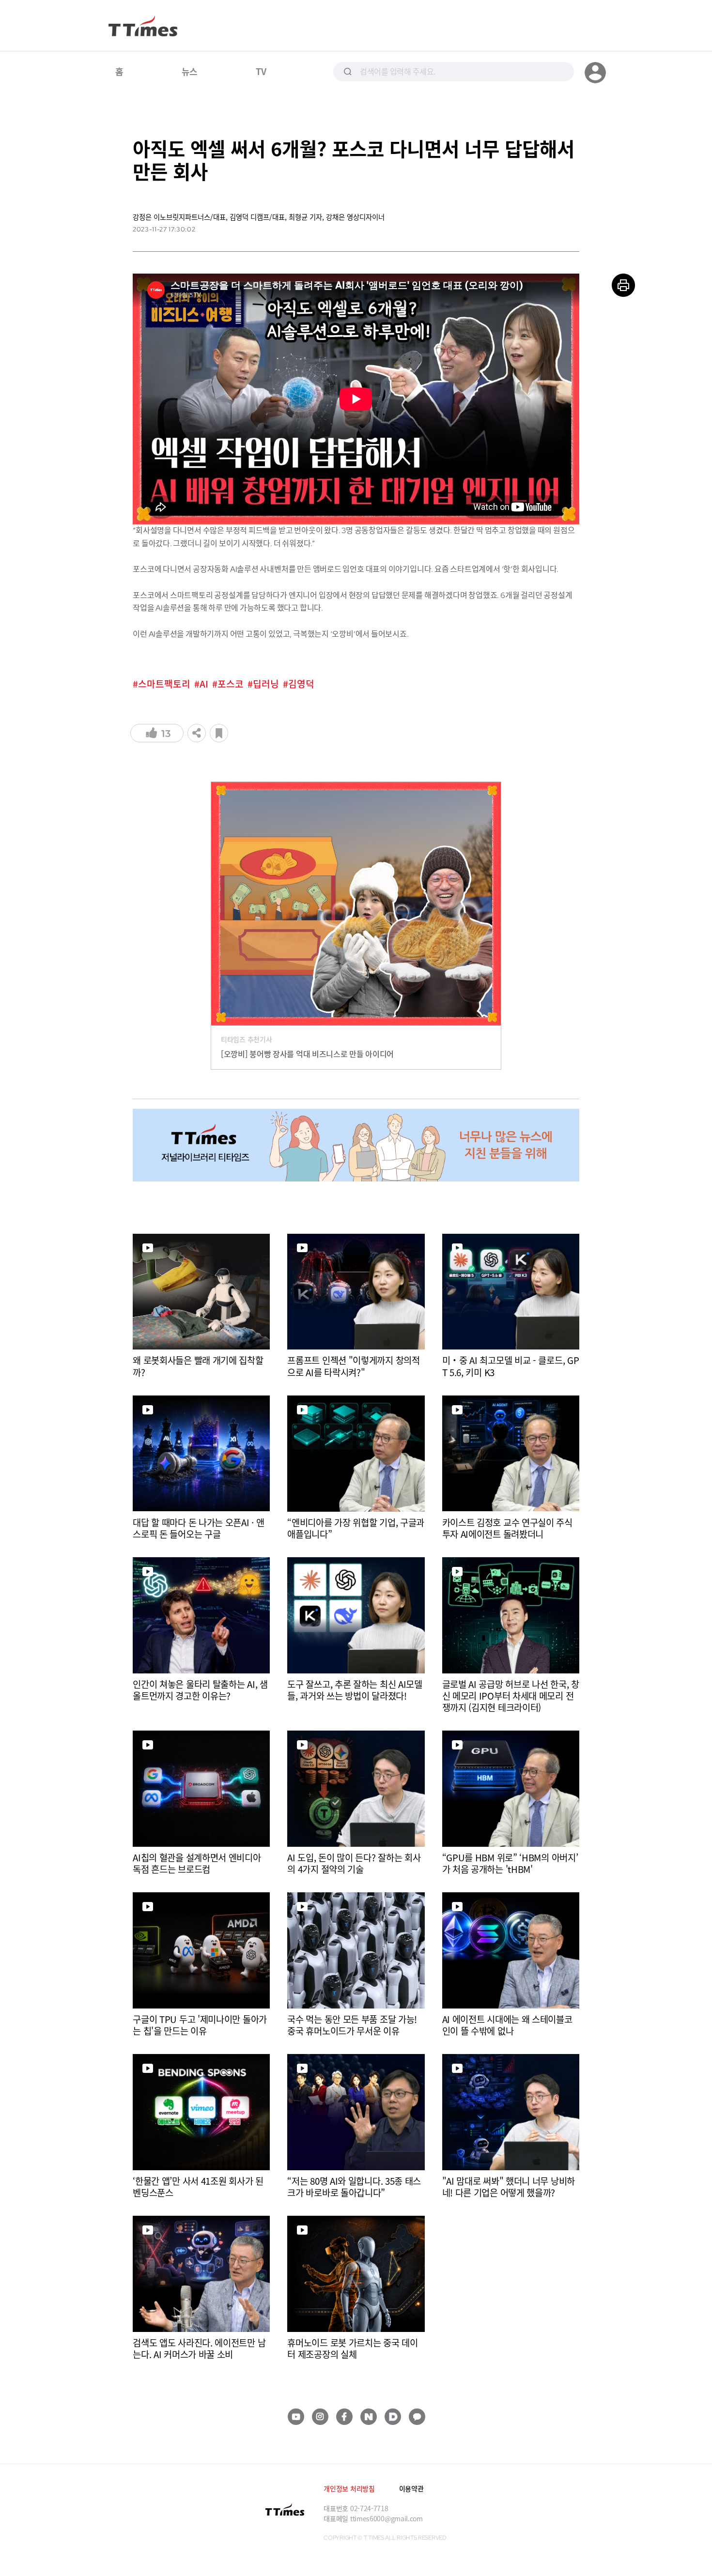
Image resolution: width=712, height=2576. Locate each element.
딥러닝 (266, 684)
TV (261, 71)
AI (204, 684)
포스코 (231, 684)
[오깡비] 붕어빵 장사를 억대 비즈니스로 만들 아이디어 (307, 1054)
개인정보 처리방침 (349, 2488)
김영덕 (301, 684)
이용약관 (411, 2488)
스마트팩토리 (164, 684)
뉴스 (190, 71)
